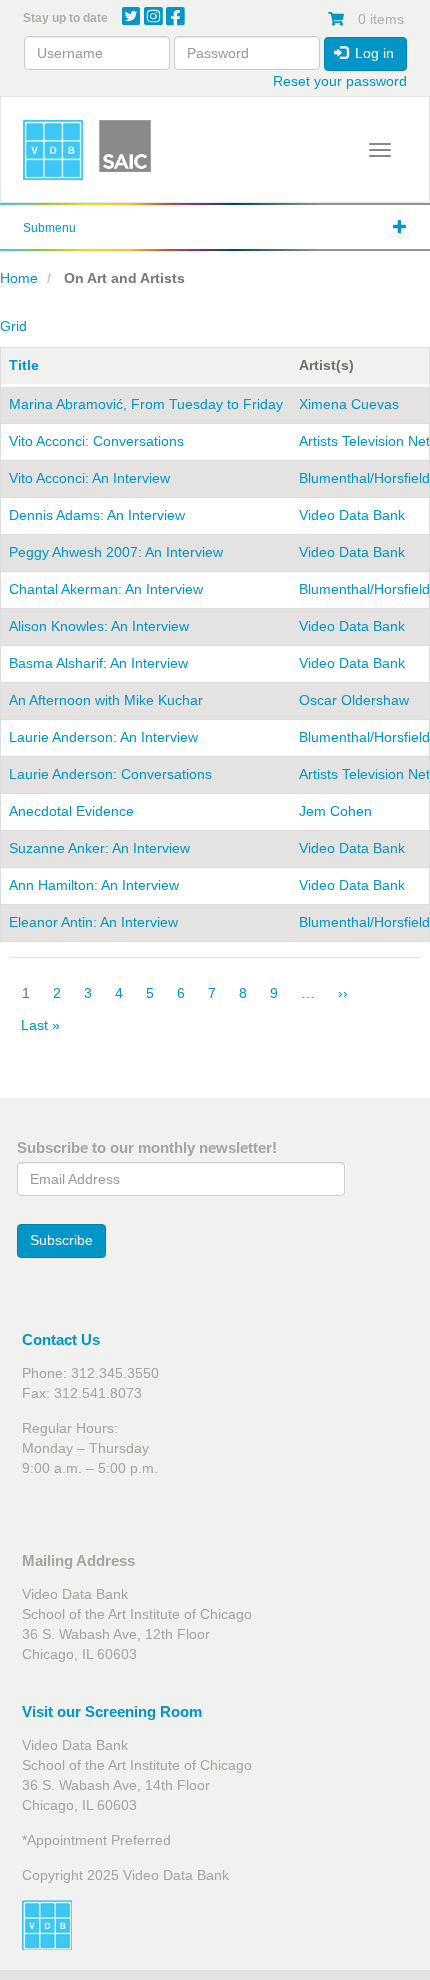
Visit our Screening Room (112, 1711)
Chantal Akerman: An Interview (106, 589)
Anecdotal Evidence (71, 811)
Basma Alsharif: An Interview (98, 663)
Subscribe (61, 1240)
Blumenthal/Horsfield (364, 478)
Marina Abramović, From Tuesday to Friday (146, 404)
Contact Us (61, 1339)
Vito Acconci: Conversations (96, 441)
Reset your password (340, 81)
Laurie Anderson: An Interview (103, 737)
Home (19, 278)
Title (24, 365)
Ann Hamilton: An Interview (94, 885)
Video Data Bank (352, 515)
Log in (372, 53)
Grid (13, 326)
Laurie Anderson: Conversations (110, 774)
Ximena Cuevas (349, 404)
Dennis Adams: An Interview (97, 515)
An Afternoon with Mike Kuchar (106, 700)
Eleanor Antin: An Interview (93, 922)
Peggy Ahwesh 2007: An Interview (116, 552)
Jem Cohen (335, 811)
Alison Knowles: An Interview (99, 626)
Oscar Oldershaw (354, 700)
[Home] (53, 150)
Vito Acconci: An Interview (89, 478)
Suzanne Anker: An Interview (99, 848)
